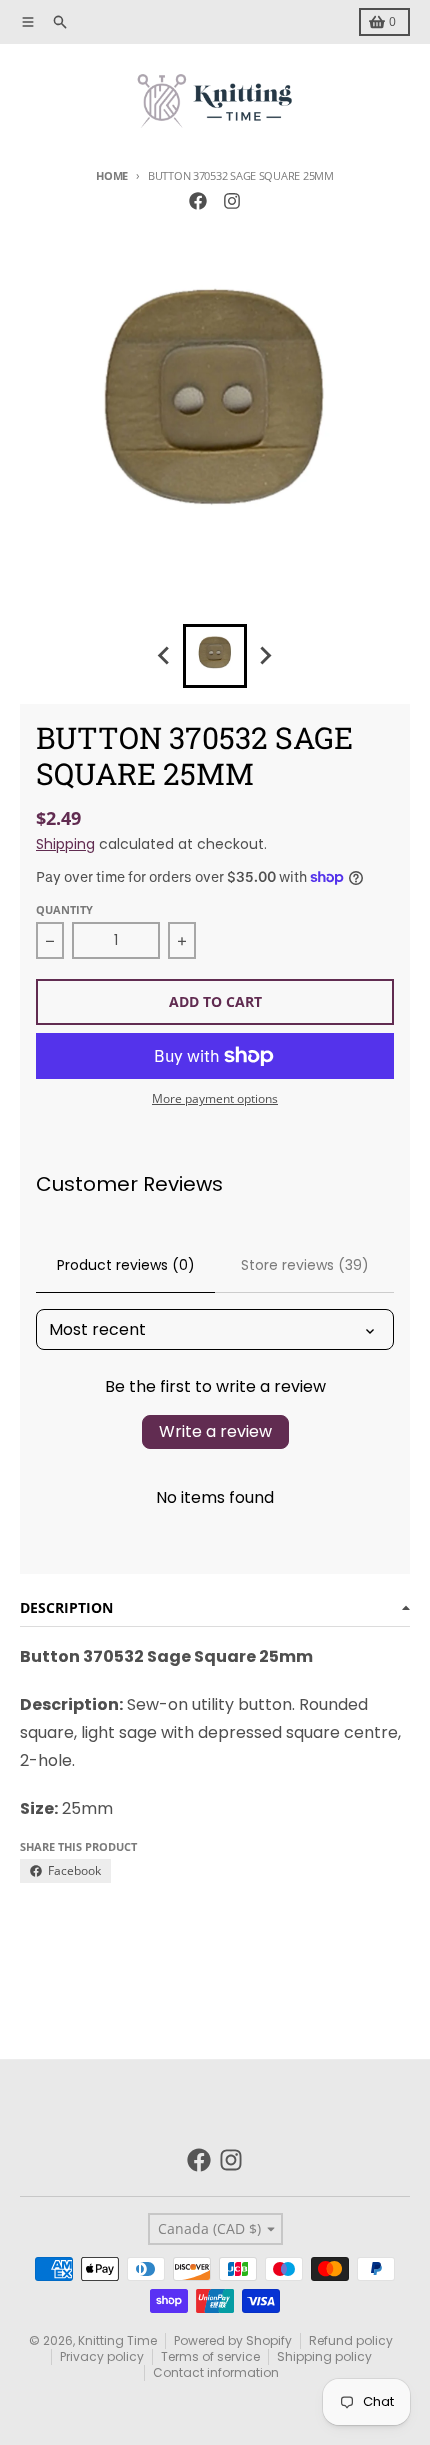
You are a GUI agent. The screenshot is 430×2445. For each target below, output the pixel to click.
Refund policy (351, 2340)
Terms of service (210, 2356)
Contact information (216, 2372)
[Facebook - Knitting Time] (198, 201)
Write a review (215, 1431)
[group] (215, 656)
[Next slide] (265, 656)
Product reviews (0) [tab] (126, 1265)
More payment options (215, 1099)
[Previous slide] (165, 656)
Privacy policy (102, 2356)
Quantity (64, 909)
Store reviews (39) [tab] (305, 1265)
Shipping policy (324, 2356)
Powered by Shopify (233, 2340)
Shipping (65, 844)
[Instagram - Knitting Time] (232, 201)
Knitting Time (117, 2340)
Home (112, 175)
